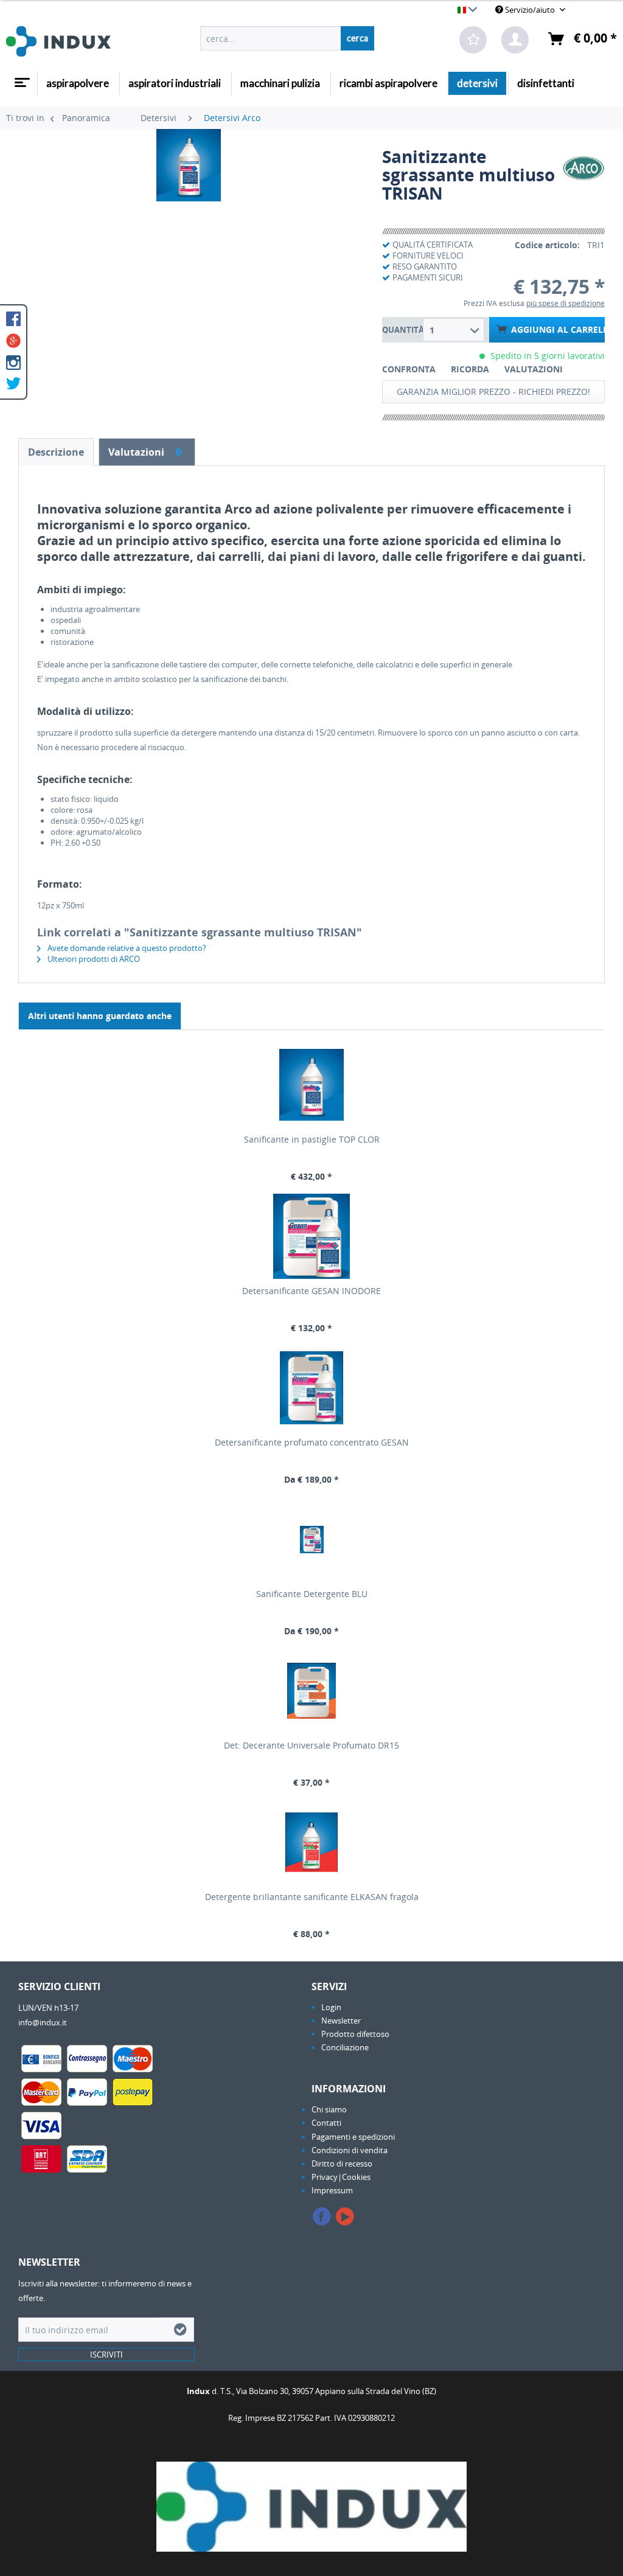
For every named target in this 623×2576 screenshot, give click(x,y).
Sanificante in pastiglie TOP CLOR (312, 1139)
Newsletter (341, 2021)
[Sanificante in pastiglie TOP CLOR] (311, 1085)
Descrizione (56, 452)
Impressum (332, 2190)
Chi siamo (329, 2109)
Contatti (326, 2123)
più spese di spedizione (566, 303)
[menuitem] (287, 38)
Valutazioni (534, 369)
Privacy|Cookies (341, 2177)
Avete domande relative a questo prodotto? (126, 948)
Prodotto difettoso (355, 2034)
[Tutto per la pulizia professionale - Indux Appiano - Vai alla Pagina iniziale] (58, 41)
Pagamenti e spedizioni (353, 2137)
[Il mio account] (515, 40)
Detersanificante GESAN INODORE (311, 1291)
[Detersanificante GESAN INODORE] (311, 1236)
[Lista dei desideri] (473, 40)
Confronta (409, 369)
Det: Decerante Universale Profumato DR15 (311, 1745)
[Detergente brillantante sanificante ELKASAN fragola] (311, 1842)
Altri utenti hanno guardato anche (100, 1016)
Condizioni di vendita (350, 2150)
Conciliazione (345, 2047)
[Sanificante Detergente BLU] (311, 1539)
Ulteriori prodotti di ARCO (93, 959)
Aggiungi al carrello (558, 329)
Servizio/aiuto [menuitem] (530, 10)
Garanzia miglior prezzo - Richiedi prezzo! (493, 392)
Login (331, 2007)
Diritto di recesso (342, 2163)
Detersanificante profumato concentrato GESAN (312, 1442)
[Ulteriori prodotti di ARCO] (583, 169)
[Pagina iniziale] (21, 78)
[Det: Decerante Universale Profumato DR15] (311, 1691)
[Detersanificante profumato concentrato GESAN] (311, 1388)
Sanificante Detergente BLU (312, 1594)
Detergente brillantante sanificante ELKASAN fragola (312, 1897)
